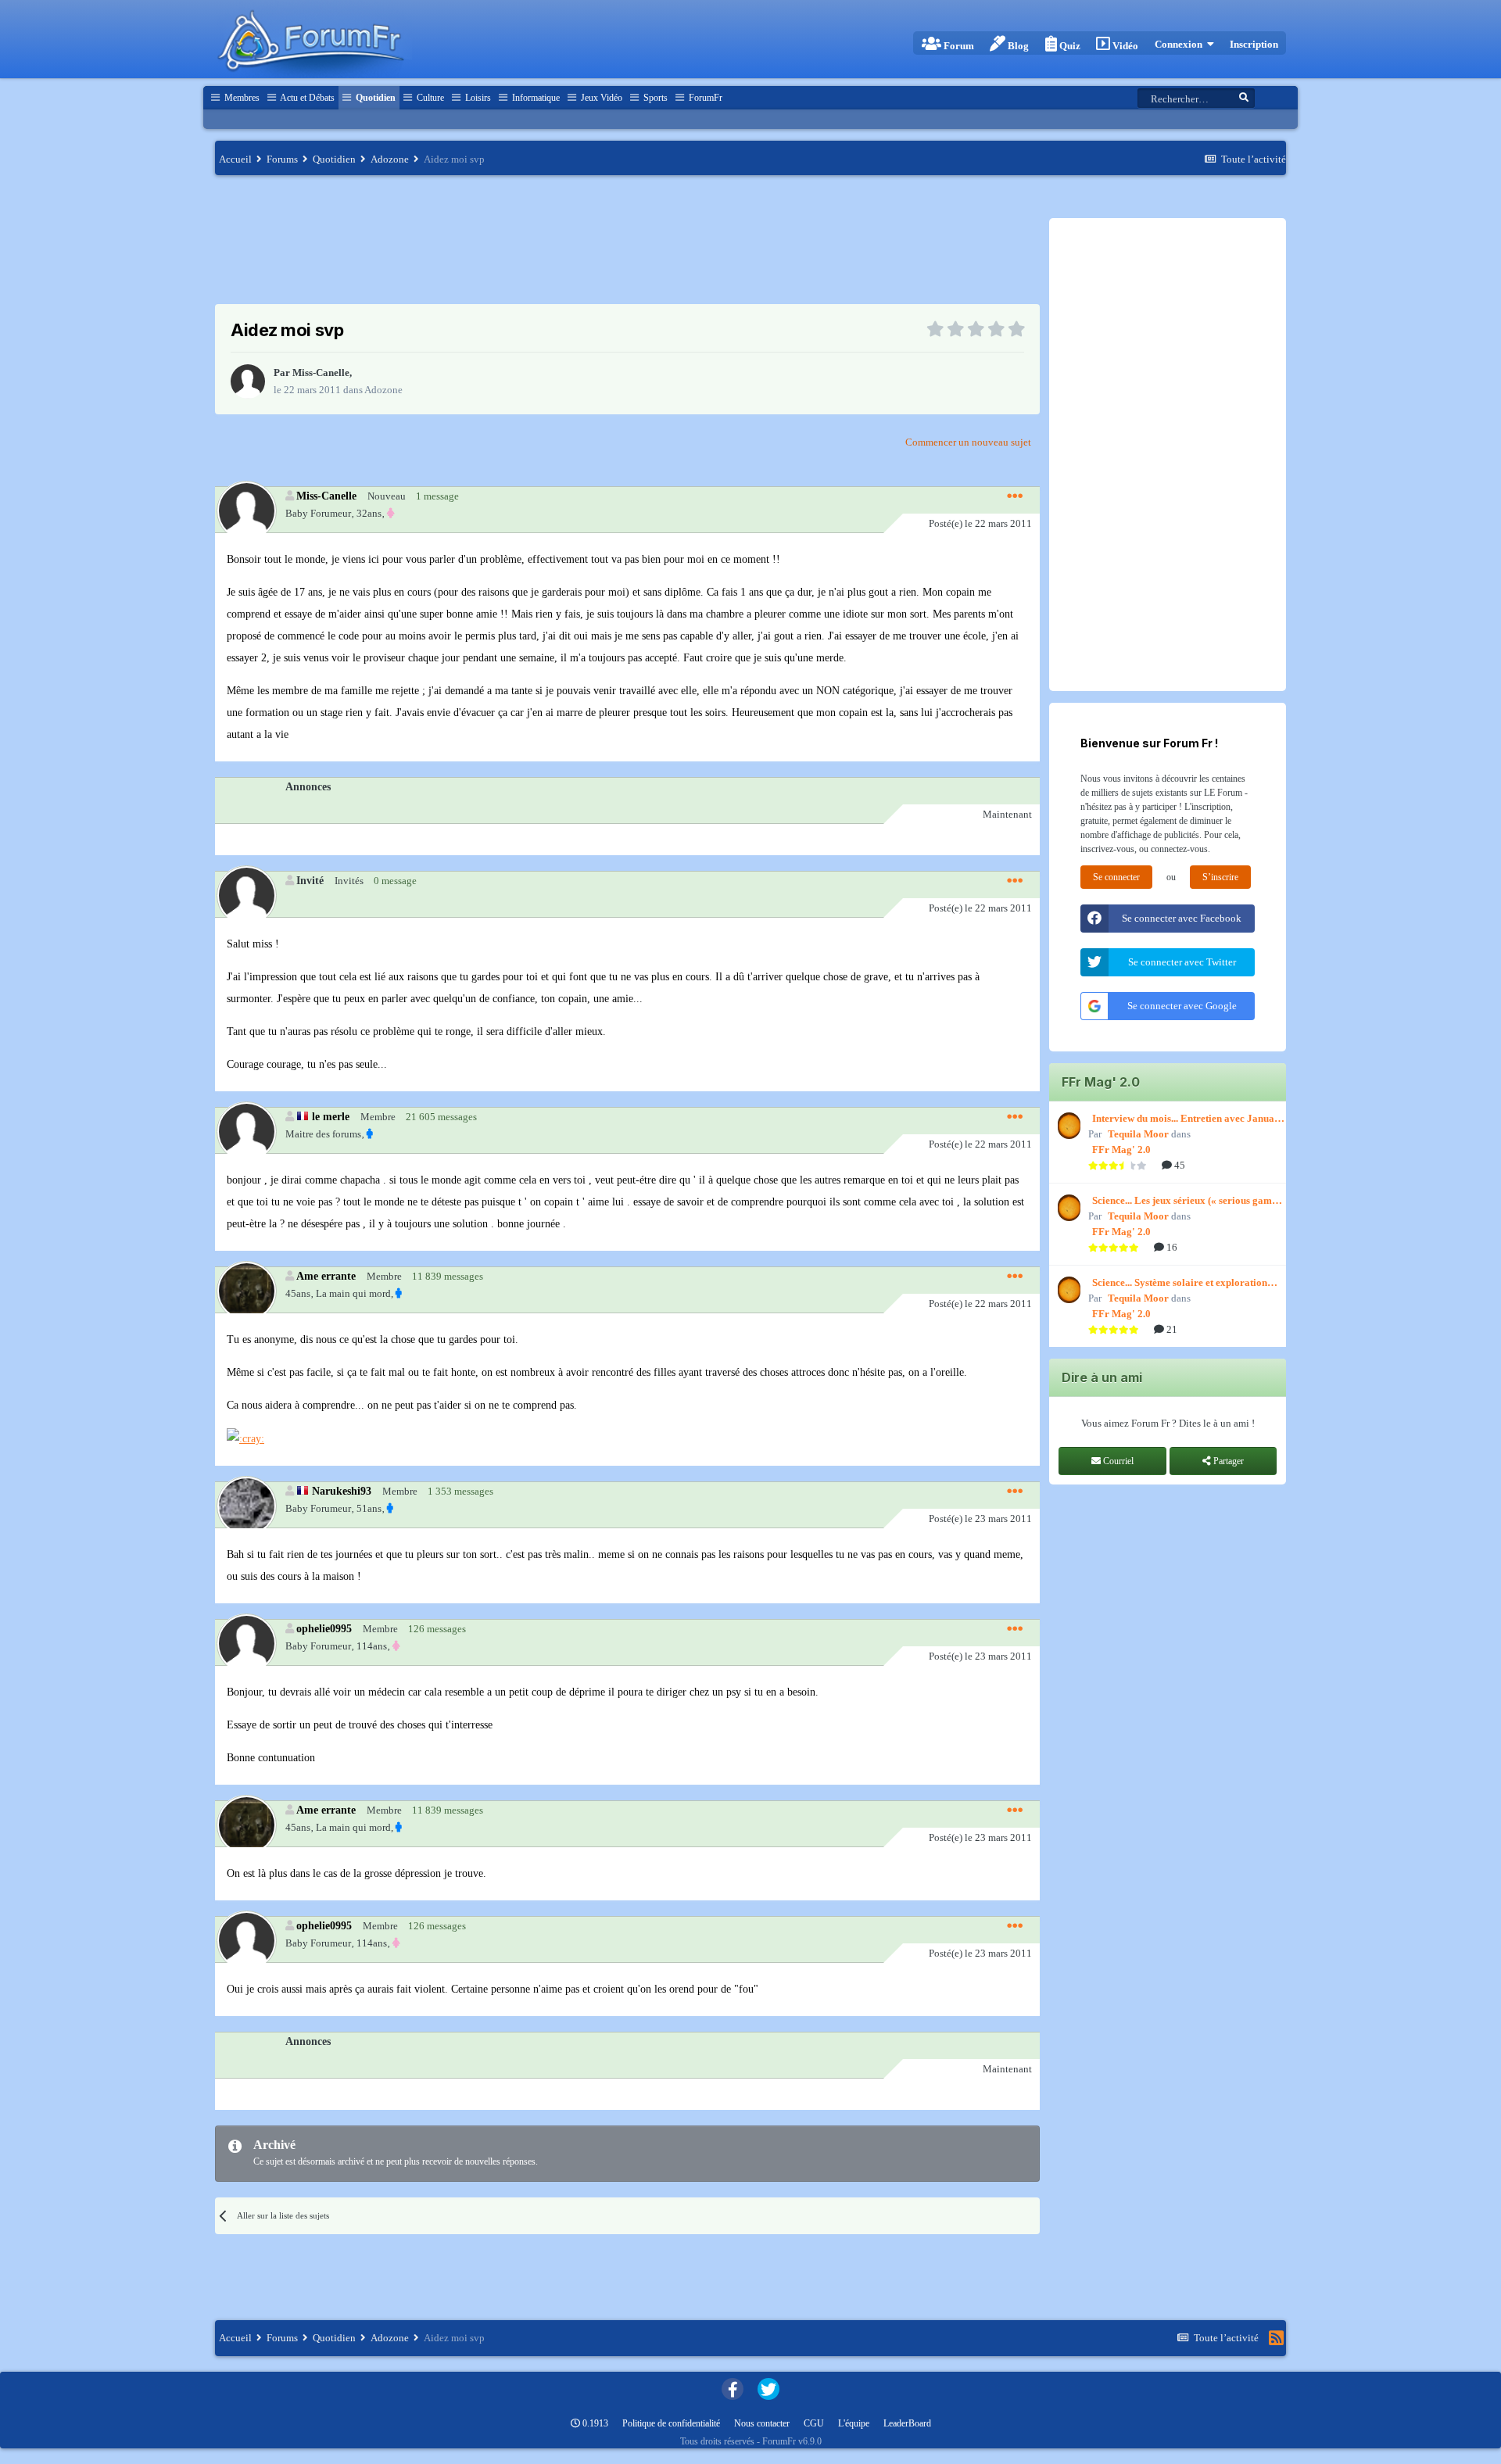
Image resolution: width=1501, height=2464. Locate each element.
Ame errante (326, 1276)
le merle (331, 1116)
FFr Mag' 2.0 (1121, 1150)
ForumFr (704, 98)
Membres (241, 98)
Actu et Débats (306, 98)
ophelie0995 (324, 1628)
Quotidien (374, 98)
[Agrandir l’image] (245, 1438)
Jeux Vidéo (600, 98)
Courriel (1117, 1461)
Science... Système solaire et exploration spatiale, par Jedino (1180, 1284)
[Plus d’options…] (1015, 496)
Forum (958, 46)
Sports (654, 98)
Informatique (535, 98)
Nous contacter (762, 2423)
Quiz (1069, 46)
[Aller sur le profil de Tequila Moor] (1067, 1126)
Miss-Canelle (321, 372)
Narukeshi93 (342, 1491)
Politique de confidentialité (671, 2423)
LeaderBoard (907, 2423)
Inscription (1254, 44)
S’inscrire (1220, 877)
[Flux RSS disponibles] (1276, 2338)
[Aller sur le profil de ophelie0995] (246, 1643)
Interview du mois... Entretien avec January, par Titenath (1189, 1119)
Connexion (1181, 44)
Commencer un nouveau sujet (968, 442)
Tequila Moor (1138, 1134)
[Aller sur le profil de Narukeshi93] (246, 1505)
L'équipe (854, 2423)
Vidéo (1124, 46)
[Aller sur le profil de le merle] (246, 1131)
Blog (1017, 46)
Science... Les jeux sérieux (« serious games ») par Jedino (1186, 1202)
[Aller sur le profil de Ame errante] (246, 1290)
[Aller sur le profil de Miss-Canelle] (248, 381)
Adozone (383, 390)
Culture (429, 98)
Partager (1227, 1461)
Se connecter (1116, 877)
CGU (814, 2423)
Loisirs (477, 98)
